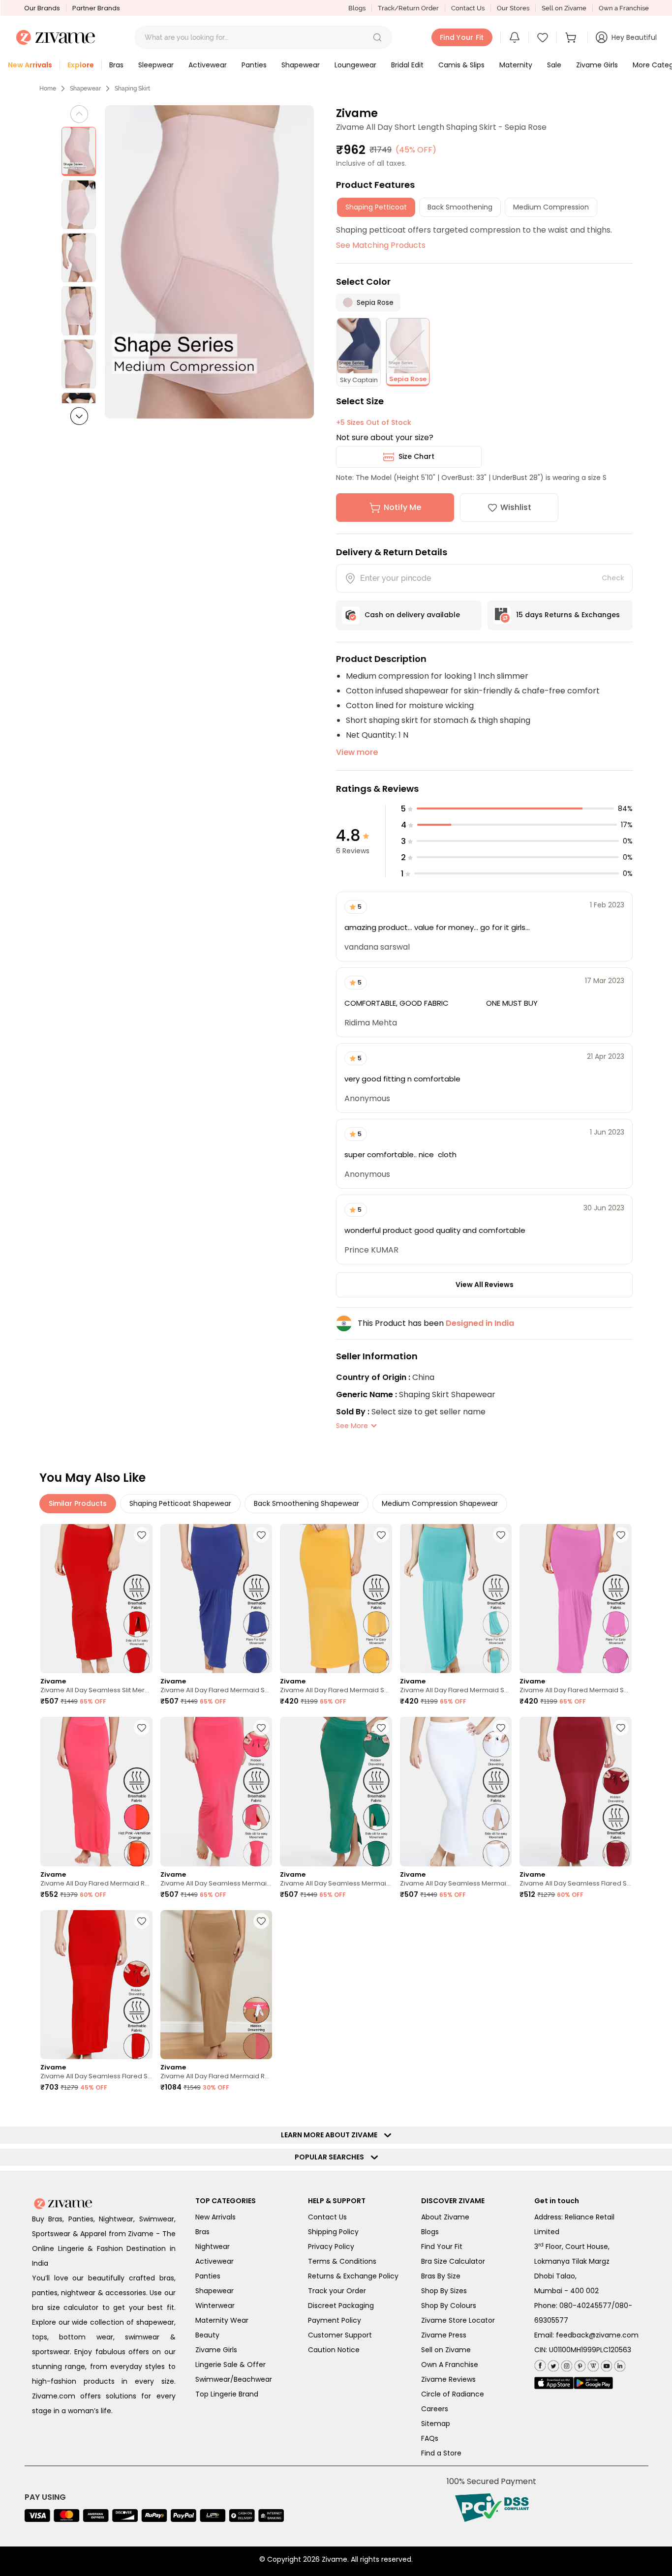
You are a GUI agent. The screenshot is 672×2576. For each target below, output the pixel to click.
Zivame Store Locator (458, 2320)
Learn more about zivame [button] (331, 2135)
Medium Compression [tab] (551, 207)
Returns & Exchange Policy (353, 2276)
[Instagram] (565, 2364)
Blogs (357, 8)
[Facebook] (540, 2364)
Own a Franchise (624, 8)
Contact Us (468, 8)
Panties (208, 2276)
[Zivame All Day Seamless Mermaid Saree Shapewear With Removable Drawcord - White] (456, 1791)
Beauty (207, 2335)
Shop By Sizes (444, 2291)
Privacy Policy (331, 2247)
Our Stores (513, 8)
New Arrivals (215, 2217)
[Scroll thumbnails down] (79, 416)
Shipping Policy (333, 2232)
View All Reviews (485, 1285)
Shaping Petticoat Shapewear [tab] (180, 1503)
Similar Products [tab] (78, 1503)
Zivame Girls (216, 2350)
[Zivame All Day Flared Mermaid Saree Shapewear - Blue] (216, 1599)
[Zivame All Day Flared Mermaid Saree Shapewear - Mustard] (336, 1599)
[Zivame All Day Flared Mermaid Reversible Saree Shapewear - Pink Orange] (96, 1791)
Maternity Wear (222, 2320)
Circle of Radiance (453, 2394)
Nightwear (213, 2247)
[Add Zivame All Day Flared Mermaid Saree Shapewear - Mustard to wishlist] (381, 1535)
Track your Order (337, 2291)
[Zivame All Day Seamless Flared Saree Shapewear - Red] (96, 1985)
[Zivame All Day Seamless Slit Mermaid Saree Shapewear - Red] (96, 1599)
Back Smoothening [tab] (460, 207)
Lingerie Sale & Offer (230, 2365)
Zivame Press (444, 2335)
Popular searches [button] (332, 2157)
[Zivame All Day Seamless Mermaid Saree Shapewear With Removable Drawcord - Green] (336, 1791)
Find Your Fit (442, 2247)
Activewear (214, 2261)
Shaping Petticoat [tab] (376, 207)
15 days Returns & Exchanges (568, 615)
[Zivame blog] (592, 2364)
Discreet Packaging (341, 2306)
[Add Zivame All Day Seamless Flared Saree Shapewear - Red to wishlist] (142, 1921)
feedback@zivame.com (597, 2335)
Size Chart (416, 456)
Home (48, 89)
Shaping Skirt (132, 89)
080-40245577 (585, 2306)
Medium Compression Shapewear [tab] (440, 1503)
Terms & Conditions (342, 2261)
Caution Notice (334, 2350)
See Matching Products (381, 245)
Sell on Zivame (564, 8)
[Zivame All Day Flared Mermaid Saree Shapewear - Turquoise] (456, 1599)
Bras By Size (441, 2276)
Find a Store (441, 2453)
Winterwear (215, 2306)
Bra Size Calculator (453, 2261)
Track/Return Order (408, 8)
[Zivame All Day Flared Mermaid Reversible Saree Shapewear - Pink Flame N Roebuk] (216, 1985)
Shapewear (85, 89)
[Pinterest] (579, 2364)
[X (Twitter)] (552, 2364)
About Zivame (445, 2217)
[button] (377, 37)
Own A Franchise (450, 2365)
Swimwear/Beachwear (234, 2379)
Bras (202, 2232)
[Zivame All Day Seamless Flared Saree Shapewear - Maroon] (576, 1791)
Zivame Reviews (448, 2379)
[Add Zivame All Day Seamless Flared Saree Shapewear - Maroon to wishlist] (621, 1728)
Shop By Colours (449, 2306)
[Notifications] (515, 37)
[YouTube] (605, 2364)
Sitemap (436, 2424)
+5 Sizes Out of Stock (374, 422)
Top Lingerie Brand (227, 2394)
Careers (435, 2409)
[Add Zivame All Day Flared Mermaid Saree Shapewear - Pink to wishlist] (621, 1535)
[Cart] (572, 37)
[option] (79, 151)
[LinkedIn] (619, 2364)
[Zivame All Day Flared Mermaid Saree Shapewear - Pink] (576, 1599)
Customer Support (340, 2335)
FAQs (430, 2438)
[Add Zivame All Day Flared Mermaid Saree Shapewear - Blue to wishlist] (261, 1535)
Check (613, 578)
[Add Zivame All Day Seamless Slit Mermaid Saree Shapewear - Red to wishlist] (142, 1535)
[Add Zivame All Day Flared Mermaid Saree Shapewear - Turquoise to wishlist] (501, 1535)
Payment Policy (335, 2320)
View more (357, 752)
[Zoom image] (209, 262)
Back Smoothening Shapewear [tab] (306, 1503)
